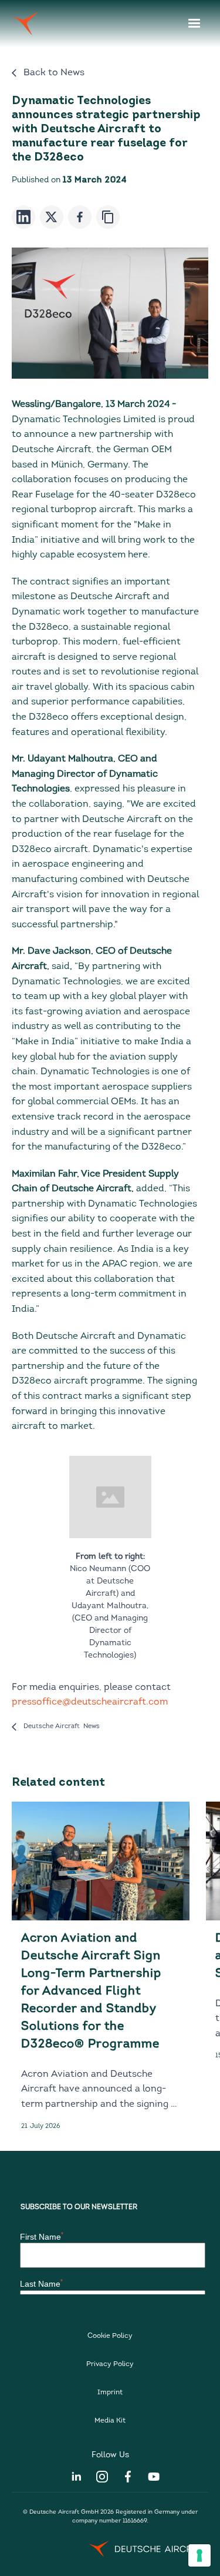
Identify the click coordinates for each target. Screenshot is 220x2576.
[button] (194, 24)
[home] (25, 24)
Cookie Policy (110, 2336)
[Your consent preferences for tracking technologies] (199, 2555)
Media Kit (110, 2421)
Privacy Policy (110, 2364)
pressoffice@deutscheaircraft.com (90, 1702)
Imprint (110, 2393)
